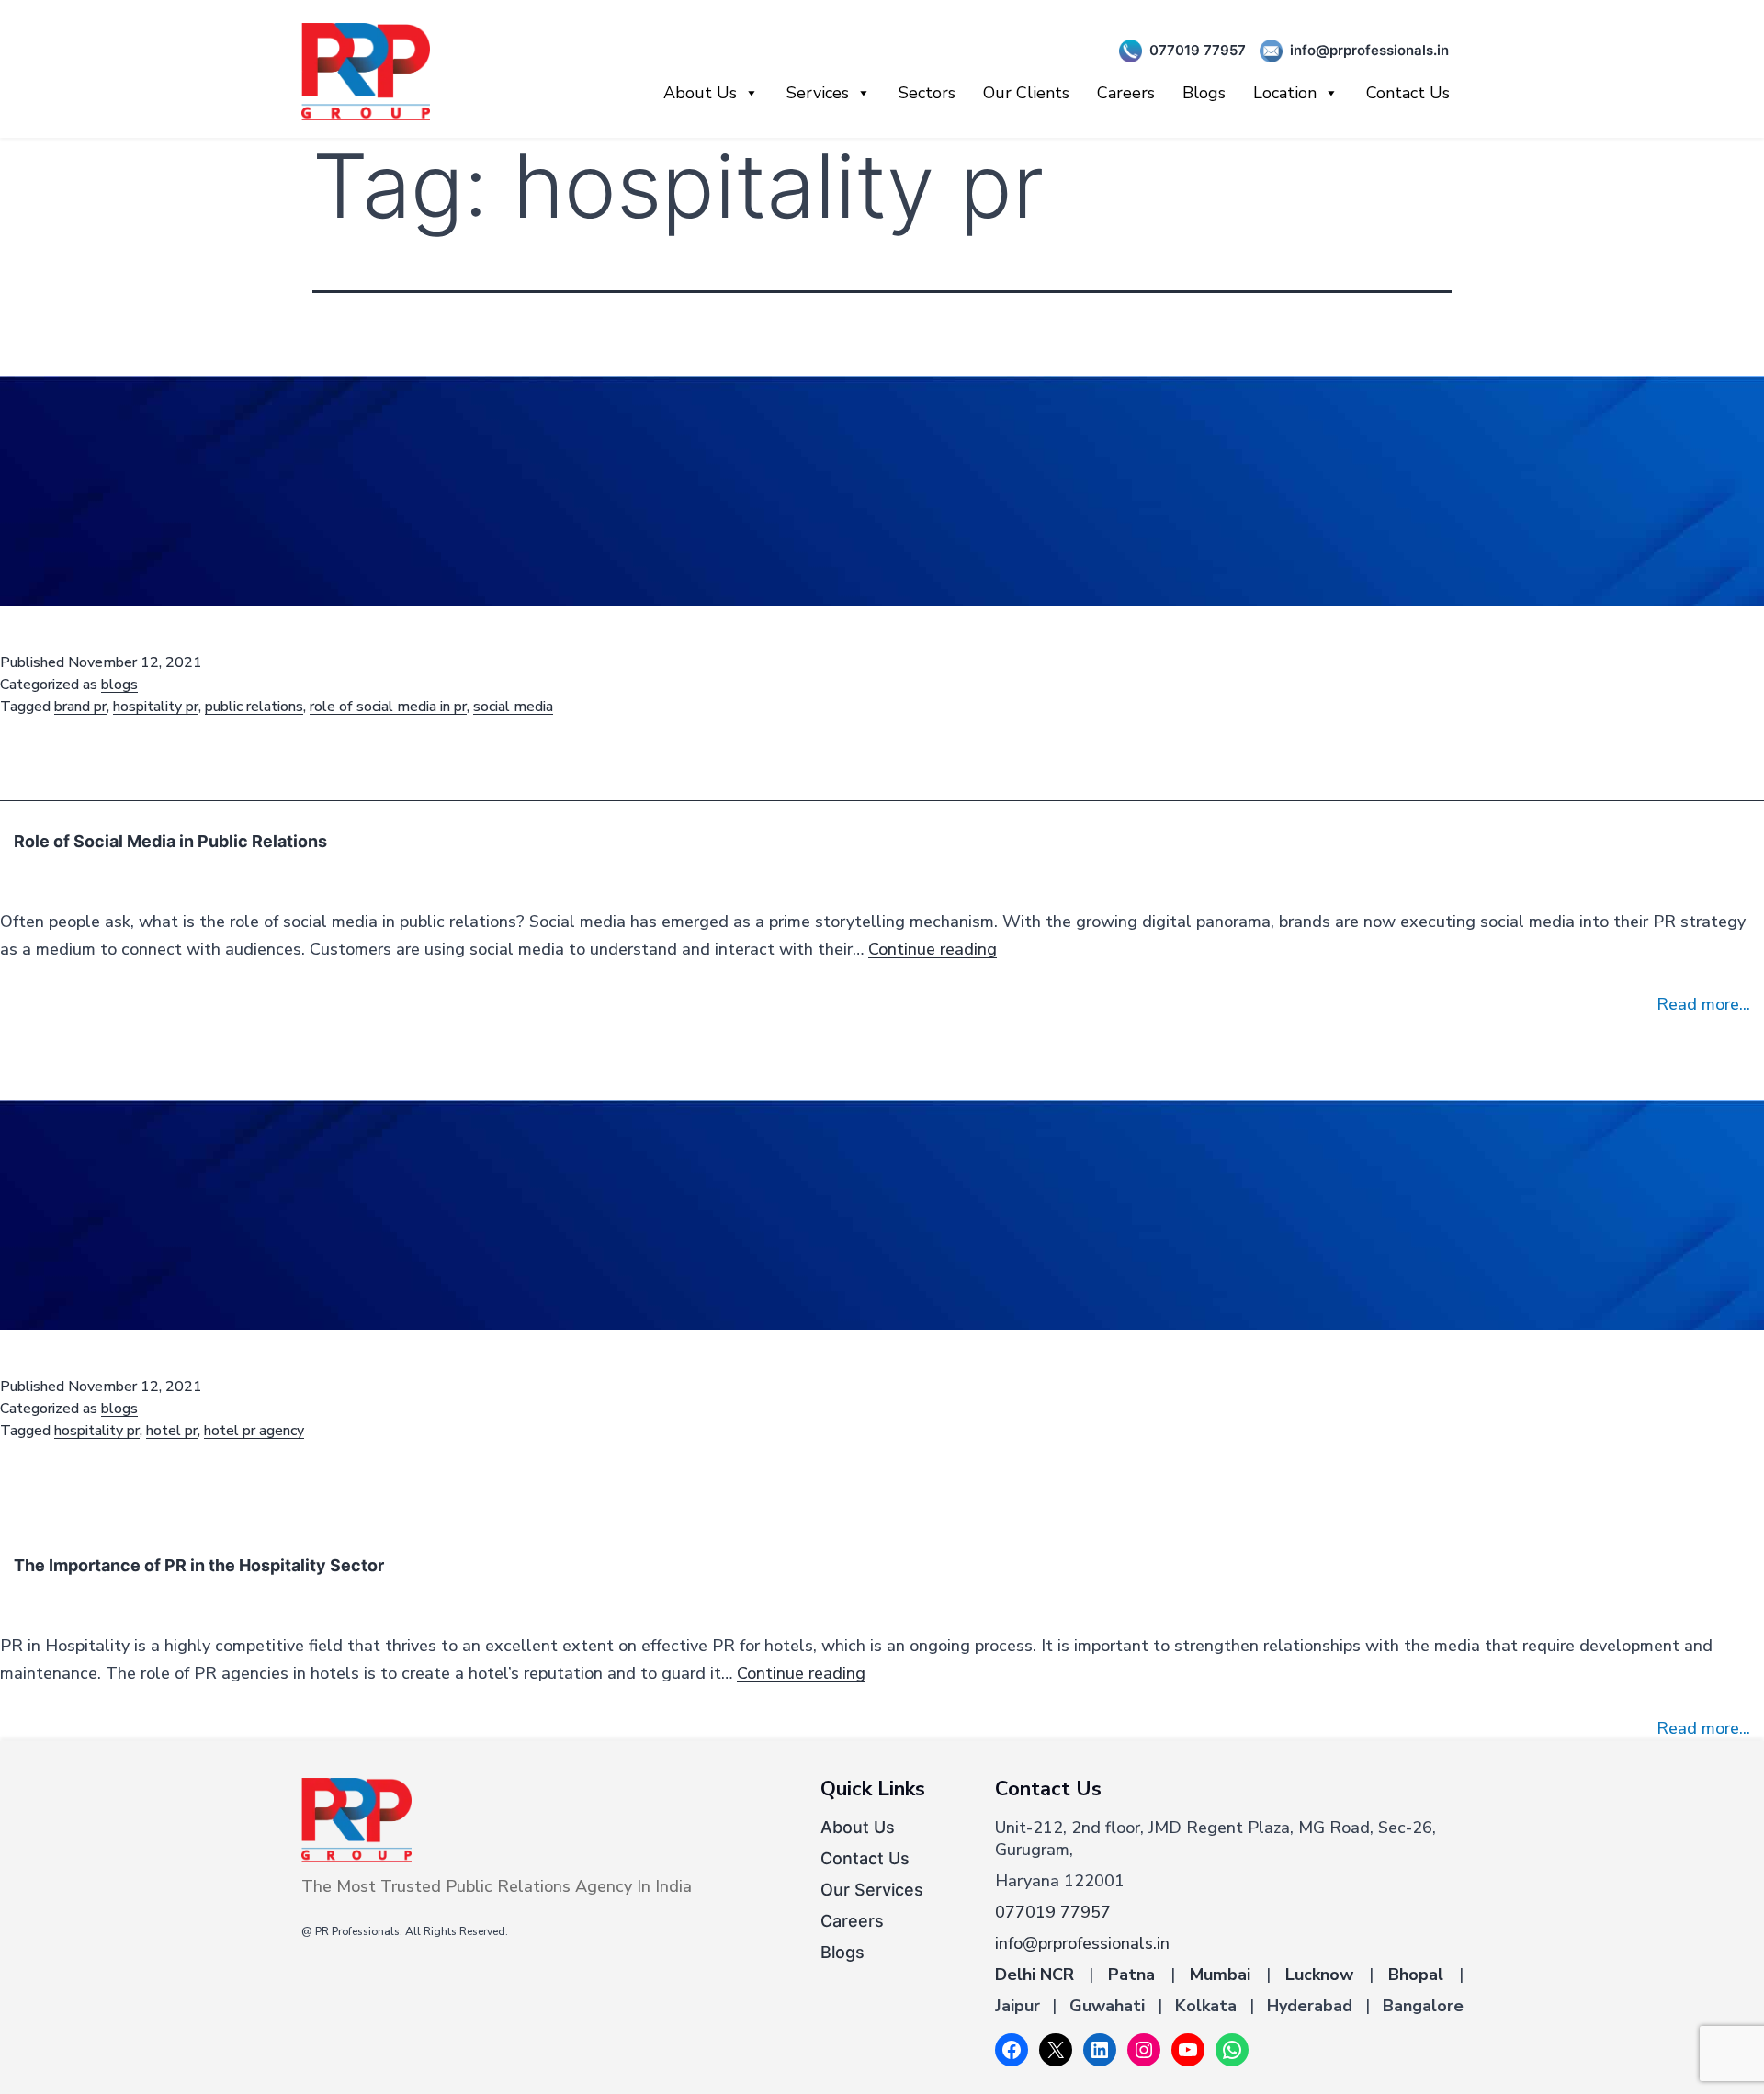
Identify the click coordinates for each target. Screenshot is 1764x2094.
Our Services (872, 1890)
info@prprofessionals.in (1369, 50)
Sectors (927, 93)
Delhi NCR (1035, 1975)
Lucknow (1319, 1975)
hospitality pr (156, 707)
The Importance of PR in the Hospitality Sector (199, 1565)
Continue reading (933, 949)
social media (513, 707)
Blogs (1204, 93)
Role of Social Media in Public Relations (170, 841)
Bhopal (1416, 1975)
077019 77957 (1198, 50)
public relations (254, 707)
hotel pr (172, 1431)
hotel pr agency (254, 1431)
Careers (1126, 93)
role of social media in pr (388, 707)
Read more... (1703, 1004)
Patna (1131, 1975)
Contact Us (1408, 93)
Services (818, 93)
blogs (119, 685)
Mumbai (1220, 1975)
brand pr (80, 707)
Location (1285, 93)
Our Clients (1026, 93)
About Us (700, 93)
